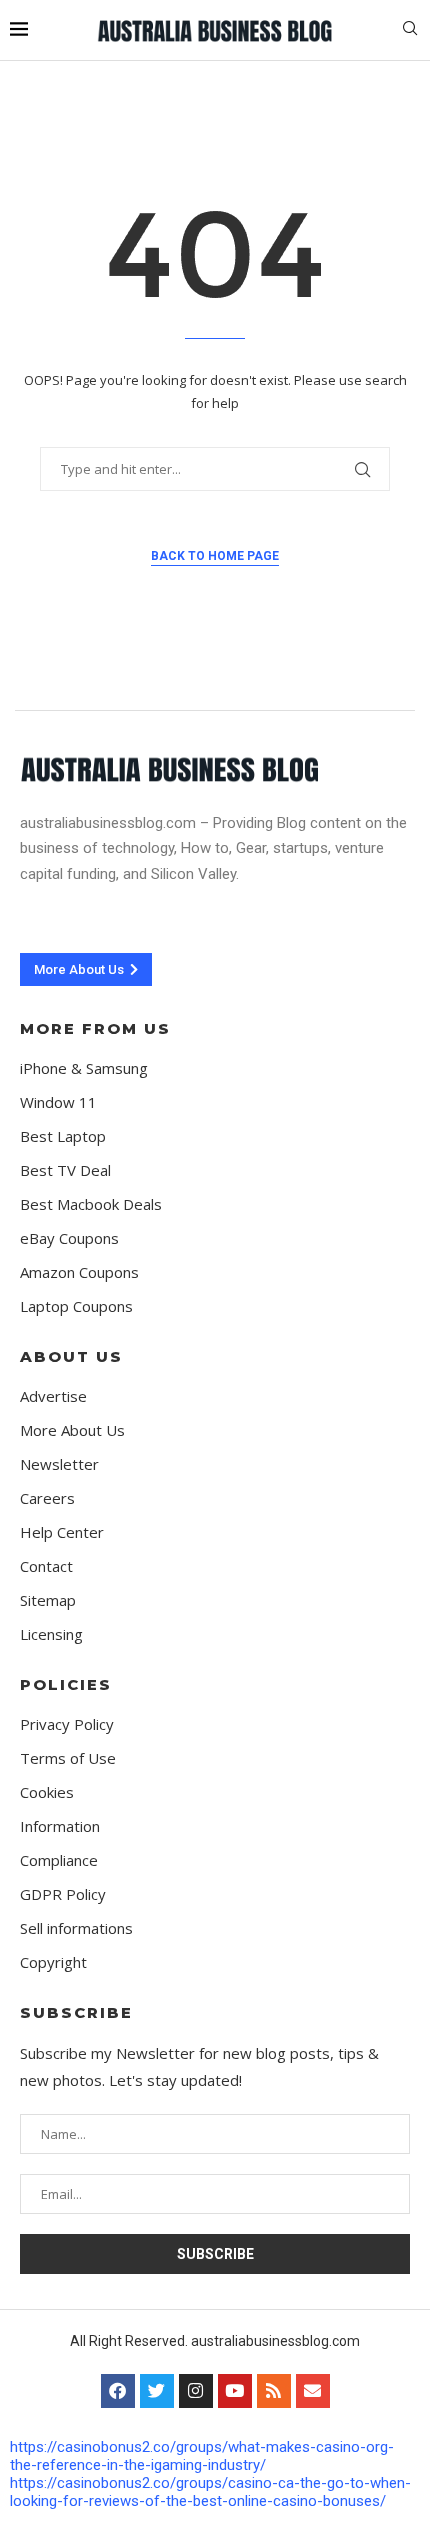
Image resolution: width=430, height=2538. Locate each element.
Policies (66, 1684)
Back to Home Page (215, 556)
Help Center (62, 1532)
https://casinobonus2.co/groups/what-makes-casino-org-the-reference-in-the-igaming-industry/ (202, 2456)
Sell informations (76, 1928)
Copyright (53, 1962)
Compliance (59, 1860)
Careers (47, 1498)
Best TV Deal (65, 1170)
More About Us (72, 1430)
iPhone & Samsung (84, 1068)
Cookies (47, 1792)
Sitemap (48, 1600)
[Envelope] (313, 2391)
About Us (71, 1356)
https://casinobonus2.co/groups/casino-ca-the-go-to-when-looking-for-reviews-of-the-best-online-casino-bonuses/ (210, 2492)
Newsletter (59, 1464)
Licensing (51, 1634)
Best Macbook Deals (91, 1204)
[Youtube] (235, 2391)
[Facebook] (118, 2391)
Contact (46, 1566)
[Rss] (274, 2391)
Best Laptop (63, 1136)
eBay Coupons (69, 1238)
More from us (95, 1028)
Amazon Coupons (79, 1272)
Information (60, 1826)
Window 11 (58, 1102)
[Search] (410, 30)
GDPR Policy (63, 1894)
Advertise (53, 1396)
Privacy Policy (67, 1724)
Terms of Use (68, 1758)
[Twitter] (157, 2391)
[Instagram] (196, 2391)
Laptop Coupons (76, 1306)
